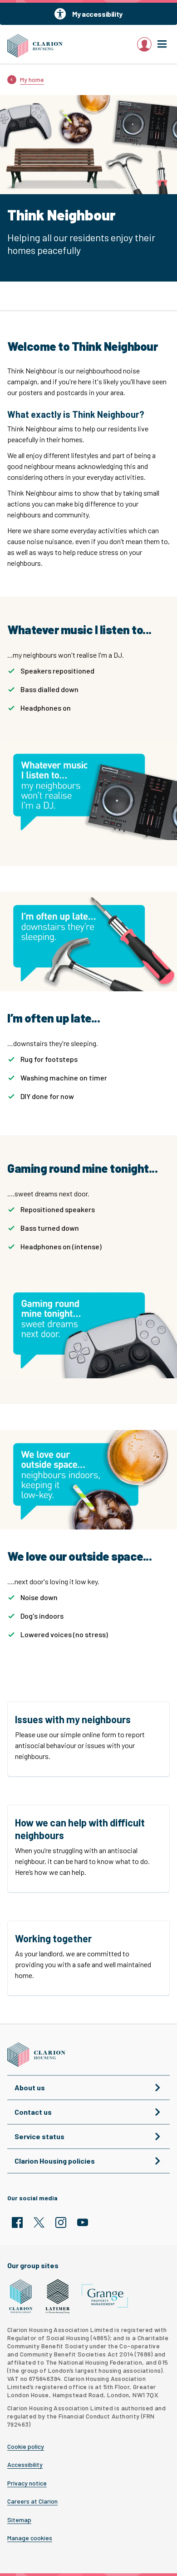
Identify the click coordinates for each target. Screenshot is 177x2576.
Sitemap (19, 2520)
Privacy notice (27, 2483)
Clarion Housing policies (55, 2161)
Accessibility (25, 2465)
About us (30, 2087)
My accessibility (97, 14)
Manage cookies (30, 2538)
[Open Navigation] (162, 44)
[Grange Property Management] (105, 2296)
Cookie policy (26, 2447)
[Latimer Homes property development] (58, 2296)
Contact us (33, 2112)
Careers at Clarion (32, 2501)
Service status (39, 2136)
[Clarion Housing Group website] (21, 2296)
